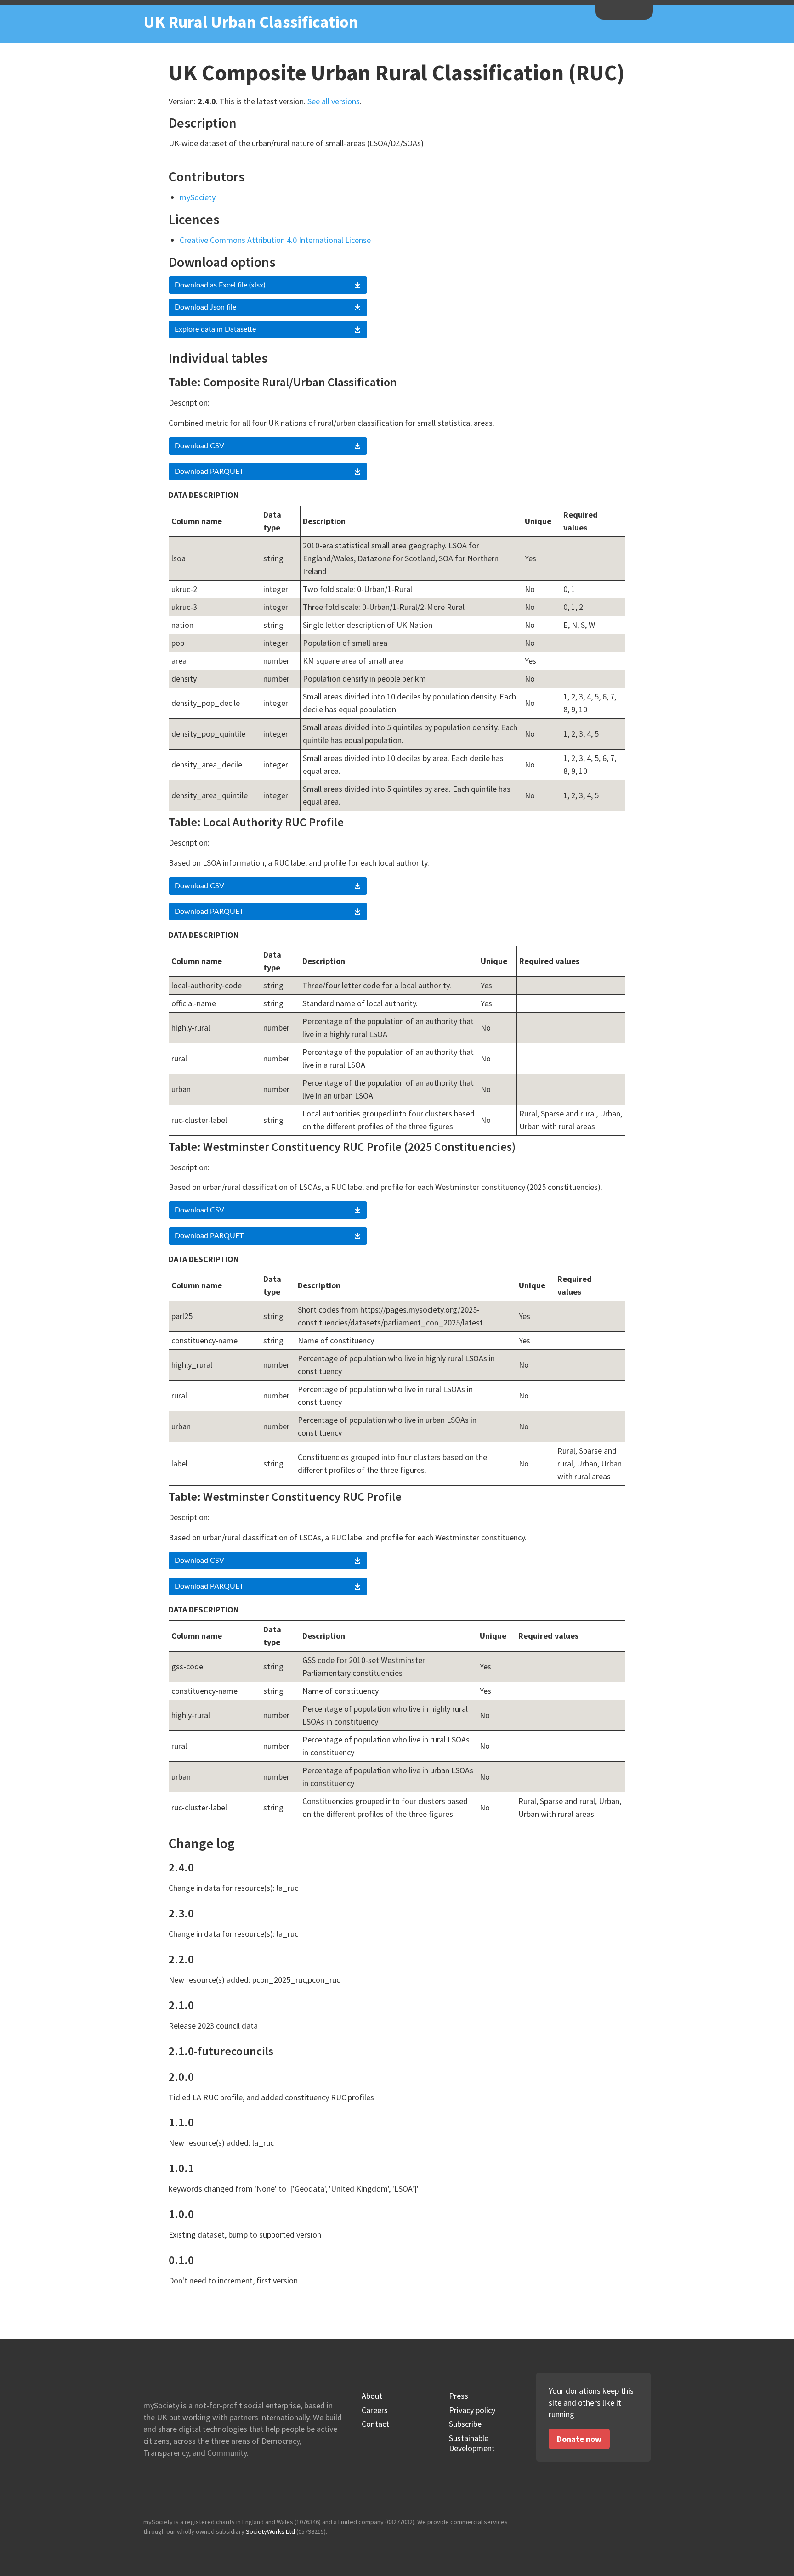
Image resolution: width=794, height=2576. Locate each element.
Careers (375, 2410)
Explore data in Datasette (215, 329)
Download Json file (205, 307)
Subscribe (465, 2424)
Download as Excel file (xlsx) (220, 285)
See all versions (334, 101)
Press (459, 2396)
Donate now (579, 2439)
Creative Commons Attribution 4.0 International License (275, 240)
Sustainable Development (472, 2443)
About (372, 2396)
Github (603, 2525)
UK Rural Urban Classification (251, 22)
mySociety (624, 11)
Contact (375, 2424)
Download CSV (199, 446)
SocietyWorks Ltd (270, 2531)
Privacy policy (472, 2410)
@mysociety (623, 2525)
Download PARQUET (209, 472)
